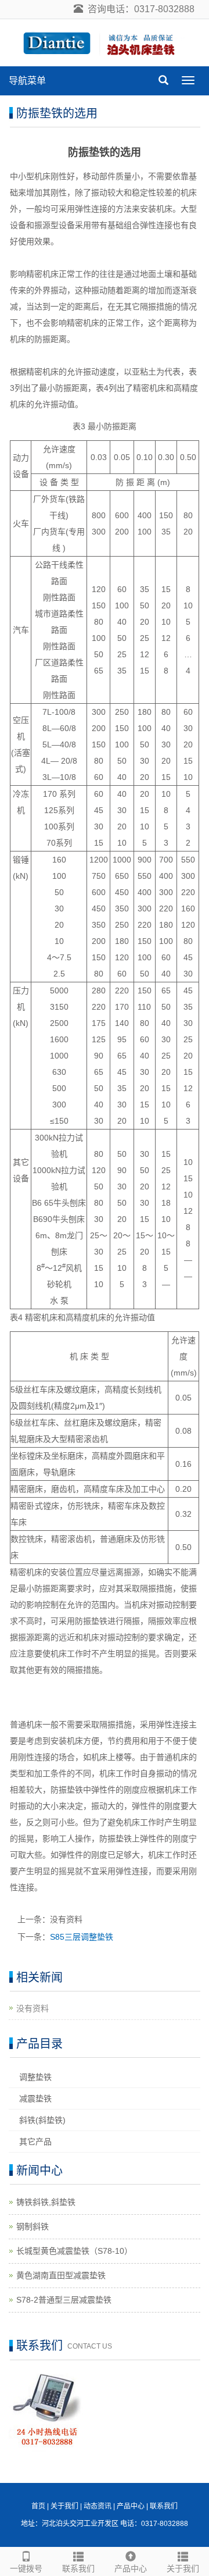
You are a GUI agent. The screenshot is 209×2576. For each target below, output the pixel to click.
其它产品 (35, 2142)
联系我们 (78, 2568)
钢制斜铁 (33, 2226)
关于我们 (183, 2568)
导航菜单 (27, 81)
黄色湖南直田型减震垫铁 (61, 2275)
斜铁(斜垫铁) (42, 2120)
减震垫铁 (35, 2098)
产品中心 (131, 2568)
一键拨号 (26, 2568)
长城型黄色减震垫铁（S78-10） (74, 2251)
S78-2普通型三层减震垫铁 (64, 2300)
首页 (38, 2506)
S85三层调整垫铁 (82, 1937)
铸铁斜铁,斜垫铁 (46, 2202)
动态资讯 (98, 2506)
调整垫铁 (35, 2077)
